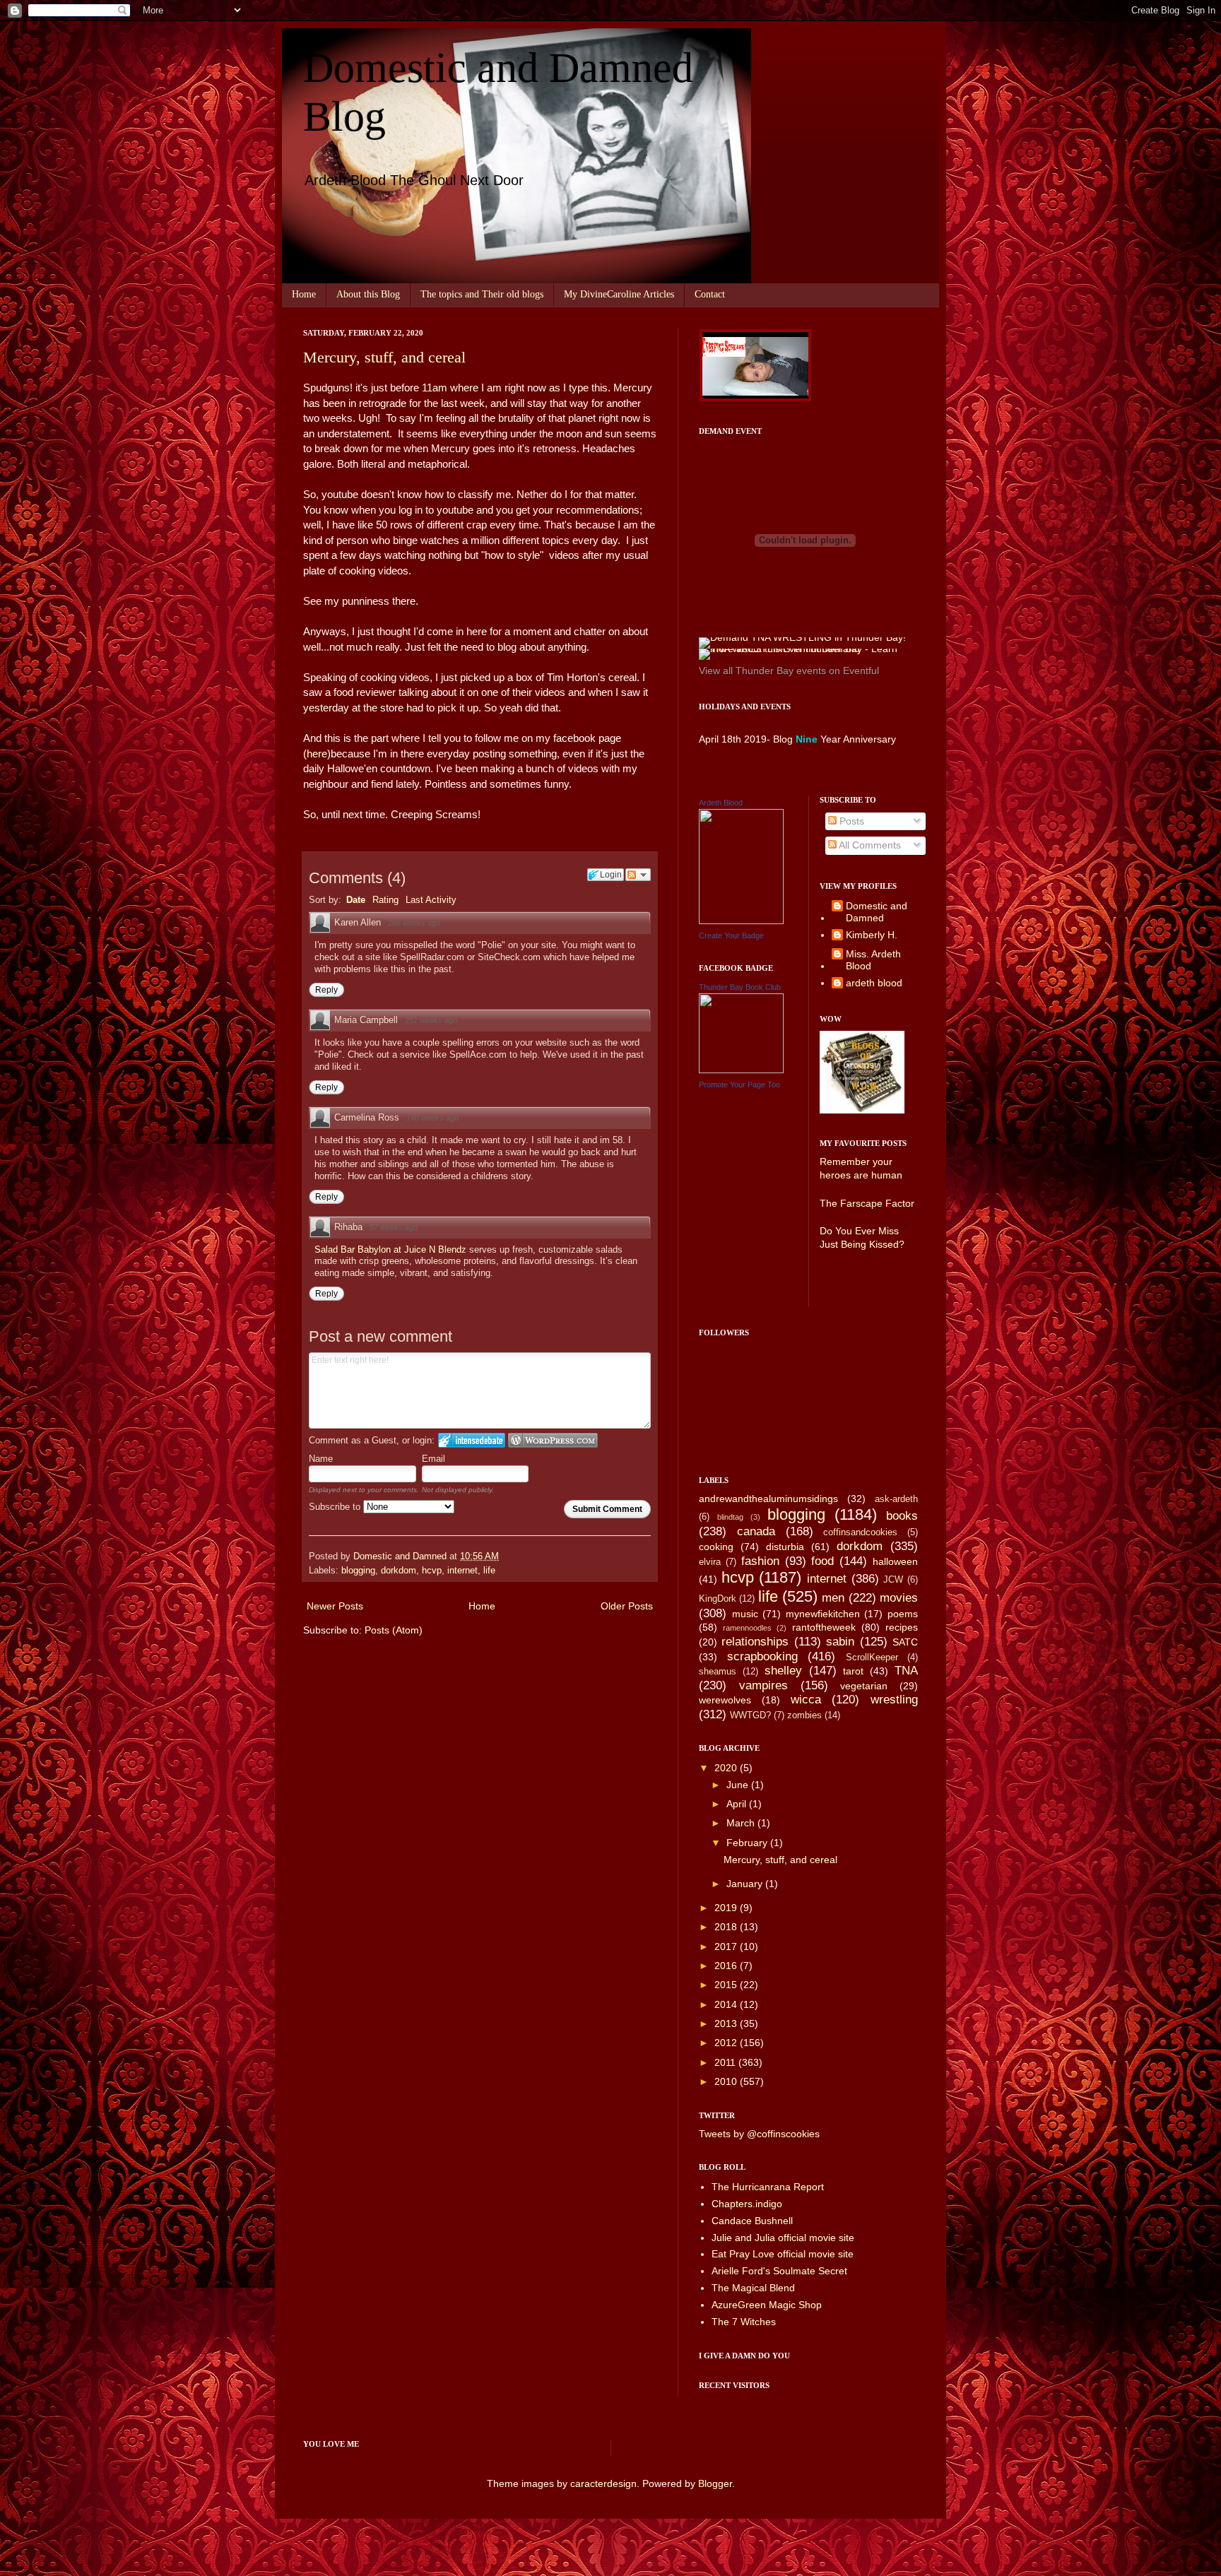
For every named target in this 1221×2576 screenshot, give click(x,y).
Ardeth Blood (721, 803)
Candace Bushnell (752, 2221)
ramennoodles (747, 1628)
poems (903, 1614)
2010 (727, 2081)
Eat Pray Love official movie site (783, 2254)
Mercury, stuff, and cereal (384, 357)
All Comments (869, 845)
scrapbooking (762, 1656)
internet (462, 1571)
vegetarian (864, 1686)
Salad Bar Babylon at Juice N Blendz (392, 1249)
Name (321, 1459)
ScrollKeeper (872, 1658)
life (489, 1571)
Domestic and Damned (877, 912)
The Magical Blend (753, 2288)
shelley (783, 1671)
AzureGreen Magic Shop (767, 2305)
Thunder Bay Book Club (740, 987)
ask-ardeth (896, 1499)
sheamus (718, 1672)
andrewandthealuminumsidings (768, 1499)
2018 (727, 1927)
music (745, 1614)
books (902, 1516)
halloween (895, 1561)
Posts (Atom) (394, 1630)
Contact (710, 294)
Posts (850, 821)
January (746, 1884)
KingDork (718, 1599)
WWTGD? (750, 1715)
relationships (755, 1642)
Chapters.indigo (747, 2204)
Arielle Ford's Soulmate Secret (779, 2271)
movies (899, 1598)
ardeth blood (874, 983)
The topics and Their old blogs (482, 294)
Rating (385, 900)
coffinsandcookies (860, 1532)
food (822, 1561)
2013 (727, 2023)
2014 (727, 2004)
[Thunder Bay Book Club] (741, 1070)
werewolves (725, 1700)
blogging (358, 1571)
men (833, 1598)
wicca (806, 1700)
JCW (893, 1580)
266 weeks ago (414, 923)
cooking (716, 1547)
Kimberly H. (872, 935)
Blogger (715, 2483)
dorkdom (399, 1571)
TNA (906, 1671)
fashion (760, 1561)
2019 (727, 1908)
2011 (726, 2062)
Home (304, 294)
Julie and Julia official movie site (783, 2238)
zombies (804, 1715)
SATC (905, 1642)
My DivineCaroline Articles (619, 294)
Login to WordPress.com (553, 1440)
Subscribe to (336, 1507)
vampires (763, 1685)
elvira (710, 1562)
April (738, 1804)
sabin (840, 1642)
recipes (902, 1627)
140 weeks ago (432, 1118)
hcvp (432, 1571)
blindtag (730, 1517)
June (739, 1785)
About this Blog (368, 294)
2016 (727, 1966)
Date (356, 900)
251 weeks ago (431, 1020)
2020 (727, 1768)
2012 (727, 2043)
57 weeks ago (394, 1227)
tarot (853, 1671)
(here (315, 754)
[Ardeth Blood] (741, 921)
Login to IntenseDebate (472, 1440)
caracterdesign (603, 2483)
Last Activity (431, 900)
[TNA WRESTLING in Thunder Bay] (802, 637)
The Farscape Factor (867, 1203)
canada (756, 1531)
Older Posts (627, 1606)
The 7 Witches (744, 2322)
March (742, 1823)
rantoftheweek (824, 1627)
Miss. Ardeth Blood (873, 960)
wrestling (894, 1700)
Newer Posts (335, 1606)
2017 (727, 1946)
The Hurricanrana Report (768, 2187)
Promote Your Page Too (739, 1085)
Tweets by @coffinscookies (759, 2134)
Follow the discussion (638, 875)
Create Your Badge (731, 935)
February (748, 1843)
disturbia (785, 1547)
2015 (727, 1985)
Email (433, 1459)
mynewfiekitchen (823, 1614)
